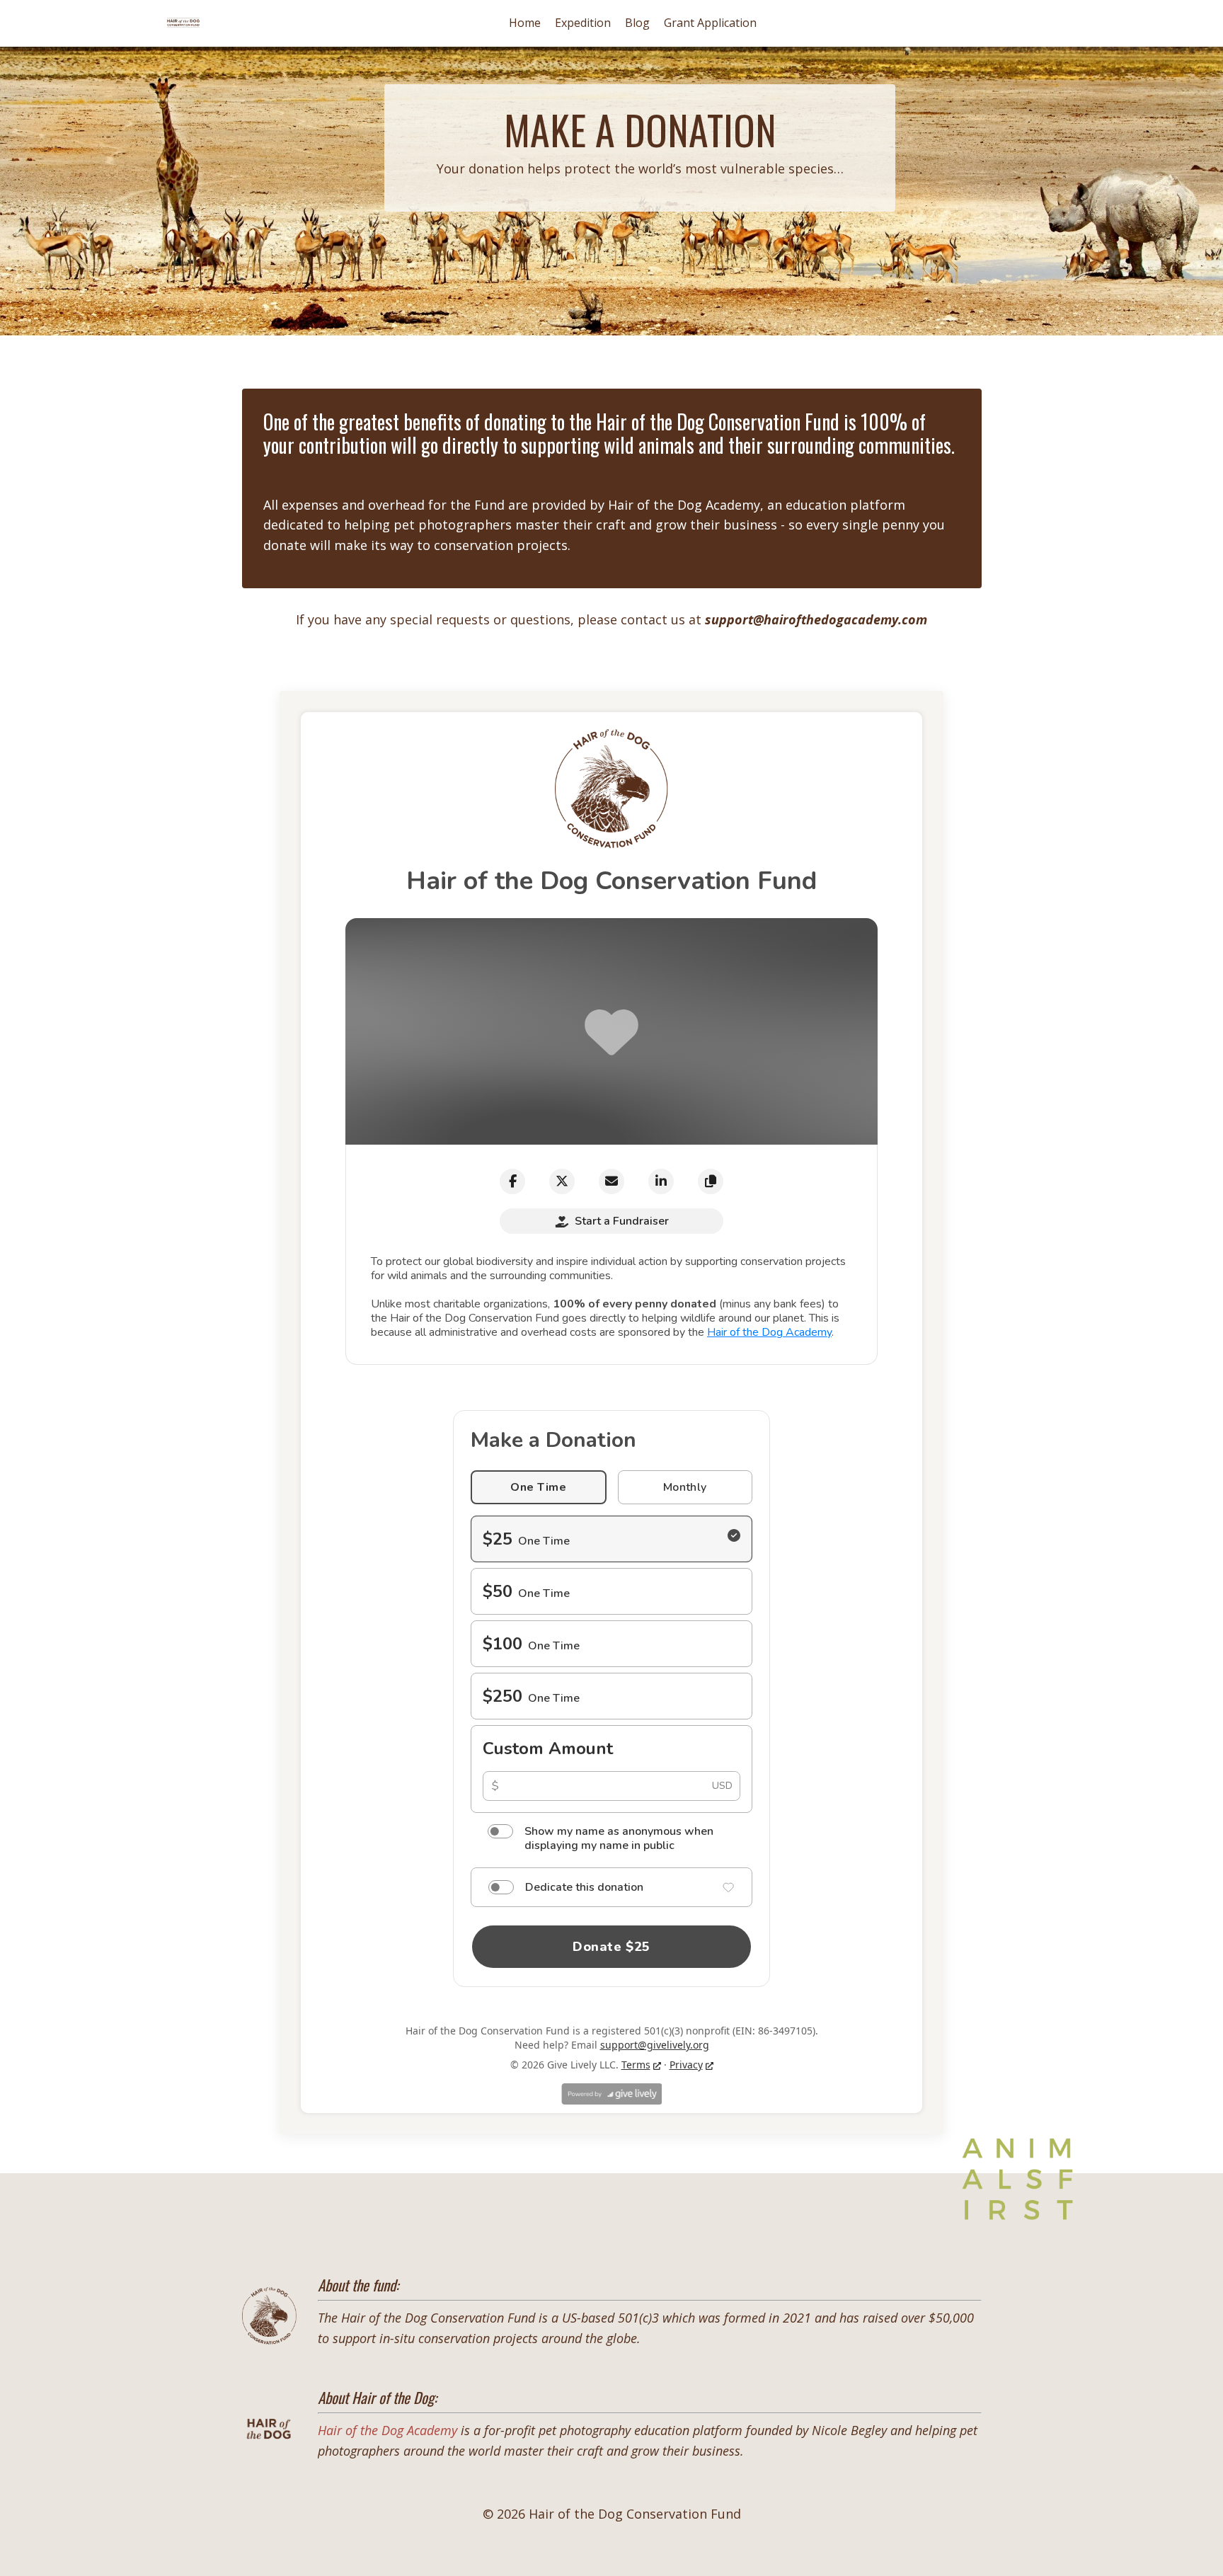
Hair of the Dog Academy (684, 505)
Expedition (583, 23)
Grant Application (710, 23)
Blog (637, 23)
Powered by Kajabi (612, 2539)
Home (525, 23)
